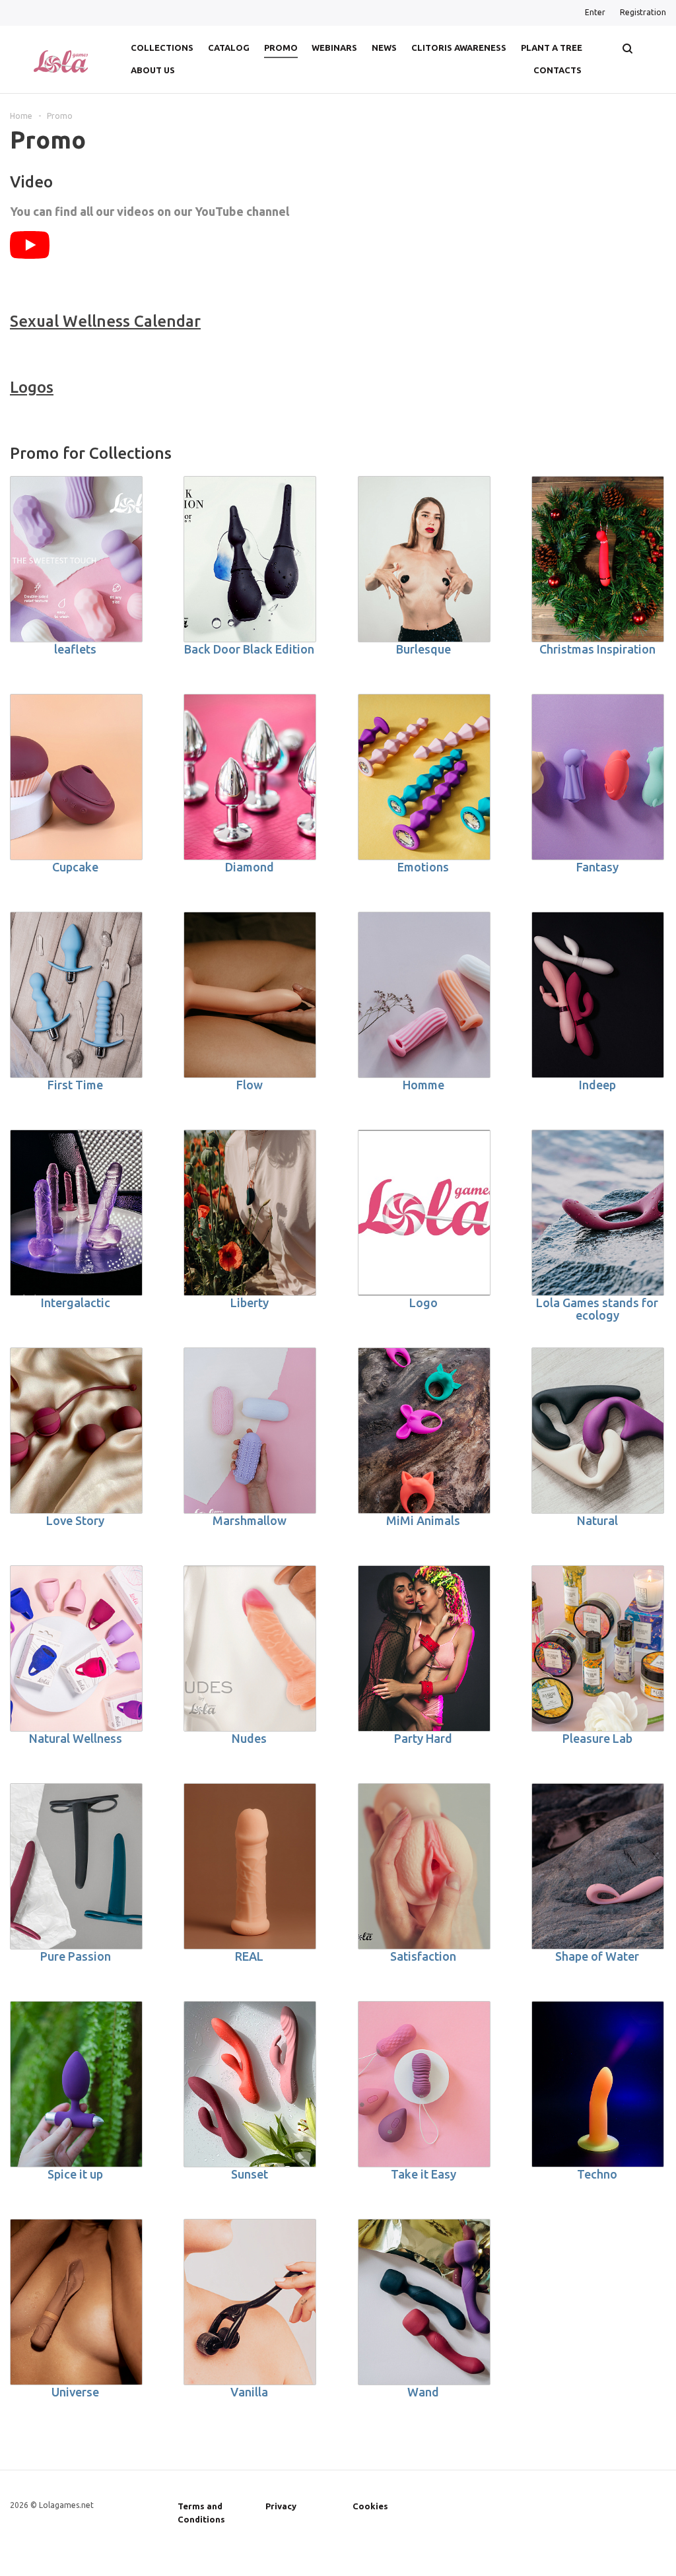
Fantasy (597, 867)
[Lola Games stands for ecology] (598, 1213)
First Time (75, 1085)
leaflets (75, 649)
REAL (249, 1956)
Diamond (250, 867)
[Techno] (598, 2084)
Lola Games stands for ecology (597, 1309)
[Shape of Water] (598, 1866)
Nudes (249, 1738)
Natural (597, 1520)
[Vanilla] (250, 2302)
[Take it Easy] (424, 2084)
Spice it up (75, 2174)
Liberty (250, 1303)
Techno (597, 2174)
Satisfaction (423, 1956)
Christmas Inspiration (597, 649)
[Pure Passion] (76, 1866)
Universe (75, 2392)
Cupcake (75, 867)
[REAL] (250, 1866)
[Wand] (424, 2302)
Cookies (370, 2506)
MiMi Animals (423, 1520)
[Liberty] (250, 1213)
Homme (423, 1085)
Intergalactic (76, 1303)
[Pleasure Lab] (598, 1648)
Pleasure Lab (597, 1738)
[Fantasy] (598, 777)
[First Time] (76, 995)
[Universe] (76, 2302)
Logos (32, 387)
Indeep (597, 1085)
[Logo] (424, 1213)
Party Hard (423, 1738)
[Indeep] (598, 995)
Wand (423, 2392)
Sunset (250, 2174)
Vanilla (249, 2392)
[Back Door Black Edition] (250, 559)
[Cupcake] (76, 777)
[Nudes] (250, 1648)
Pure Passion (76, 1956)
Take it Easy (423, 2174)
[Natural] (598, 1431)
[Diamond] (250, 777)
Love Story (75, 1520)
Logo (423, 1303)
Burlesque (423, 649)
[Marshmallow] (250, 1431)
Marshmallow (250, 1520)
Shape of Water (597, 1956)
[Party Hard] (424, 1648)
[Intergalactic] (76, 1213)
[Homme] (424, 995)
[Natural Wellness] (76, 1648)
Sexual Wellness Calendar (105, 321)
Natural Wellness (76, 1738)
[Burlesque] (424, 559)
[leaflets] (76, 559)
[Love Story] (76, 1431)
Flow (250, 1085)
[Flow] (250, 995)
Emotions (423, 867)
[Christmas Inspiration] (598, 559)
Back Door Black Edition (249, 649)
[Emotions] (424, 777)
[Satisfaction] (424, 1866)
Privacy (281, 2506)
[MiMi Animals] (424, 1431)
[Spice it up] (76, 2084)
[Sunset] (250, 2084)
